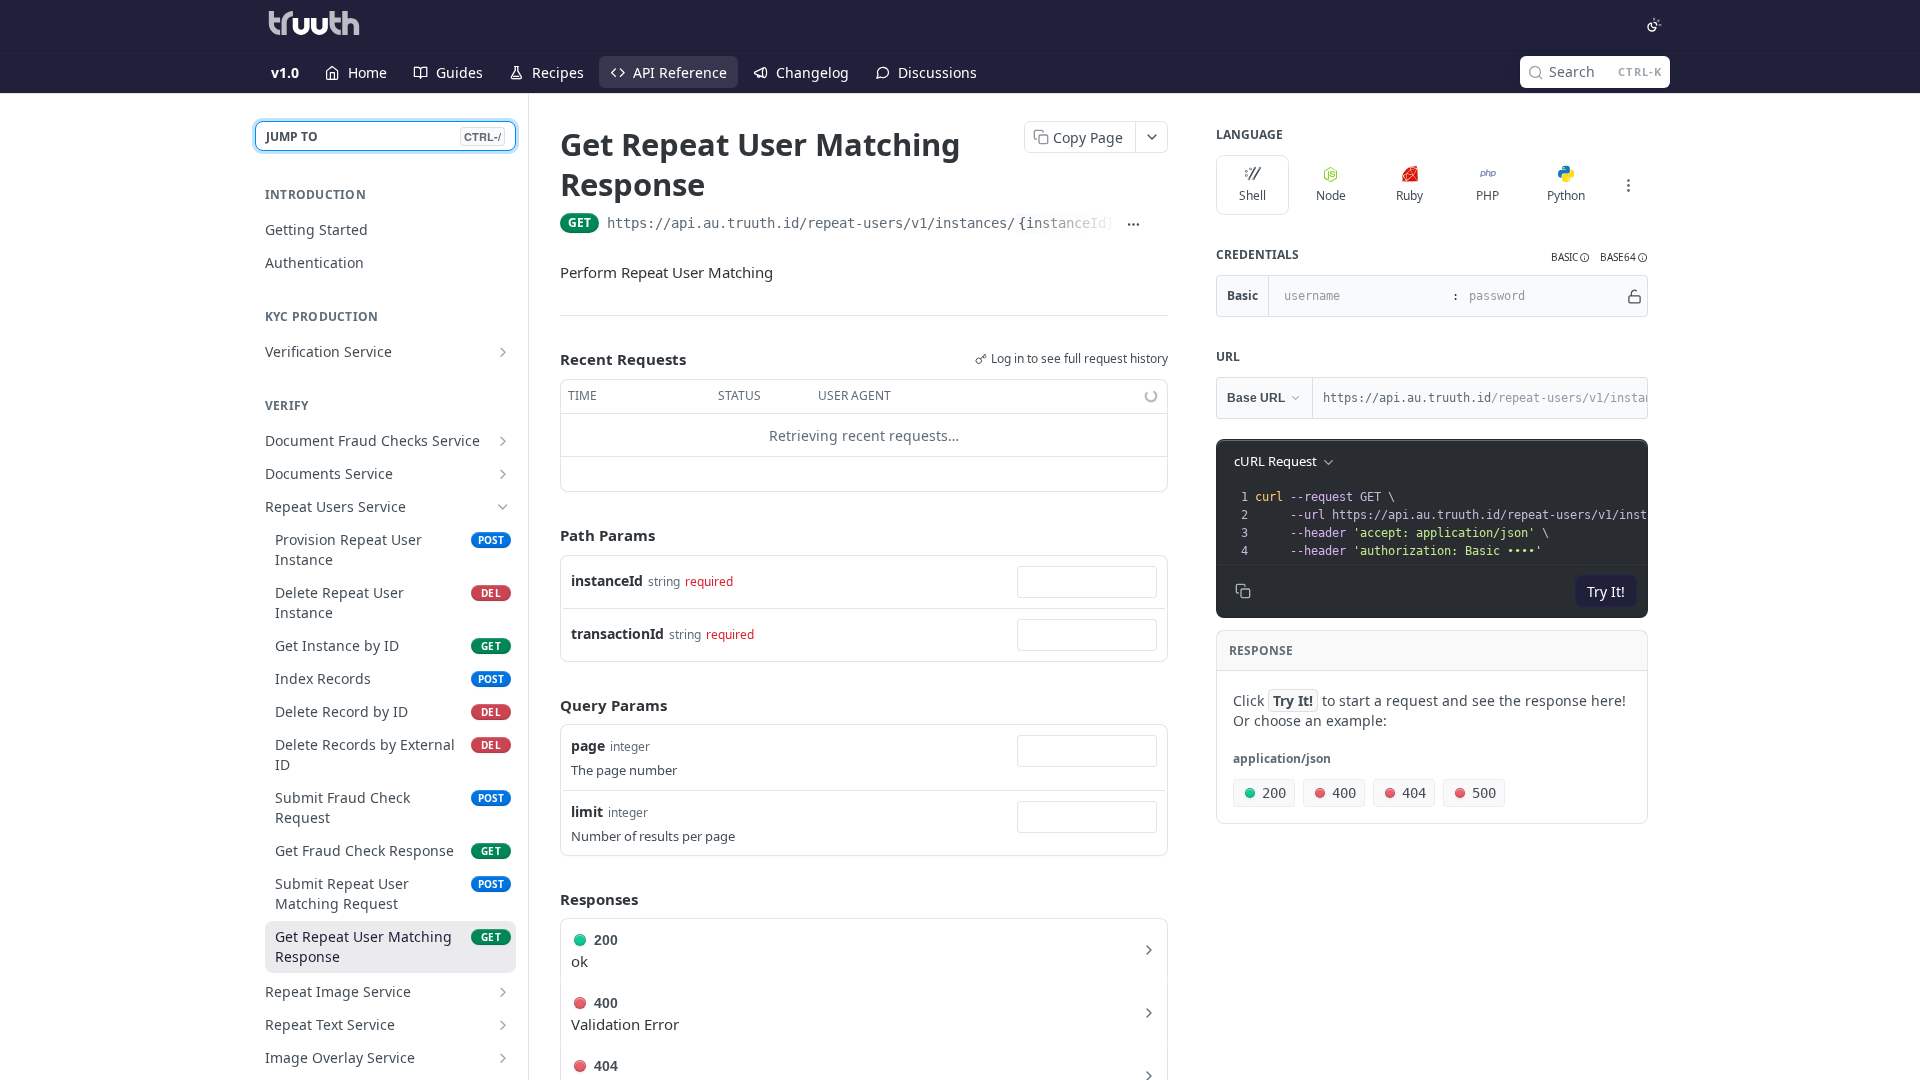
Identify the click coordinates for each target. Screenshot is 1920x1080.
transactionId (617, 633)
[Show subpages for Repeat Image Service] (503, 992)
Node (1331, 195)
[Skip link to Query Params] (546, 705)
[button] (1570, 257)
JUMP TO (383, 136)
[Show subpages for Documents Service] (503, 474)
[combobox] (1087, 582)
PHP (1487, 195)
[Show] (1634, 296)
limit (587, 811)
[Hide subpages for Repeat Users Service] (503, 507)
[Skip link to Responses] (546, 899)
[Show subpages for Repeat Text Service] (503, 1025)
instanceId (607, 580)
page (588, 745)
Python (1566, 195)
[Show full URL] (1133, 225)
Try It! (1606, 591)
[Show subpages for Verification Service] (503, 352)
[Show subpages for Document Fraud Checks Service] (503, 441)
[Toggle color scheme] (1654, 25)
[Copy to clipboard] (1159, 225)
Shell (1252, 195)
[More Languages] (1628, 185)
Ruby (1409, 195)
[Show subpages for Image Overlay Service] (503, 1058)
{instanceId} (1066, 223)
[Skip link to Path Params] (546, 536)
